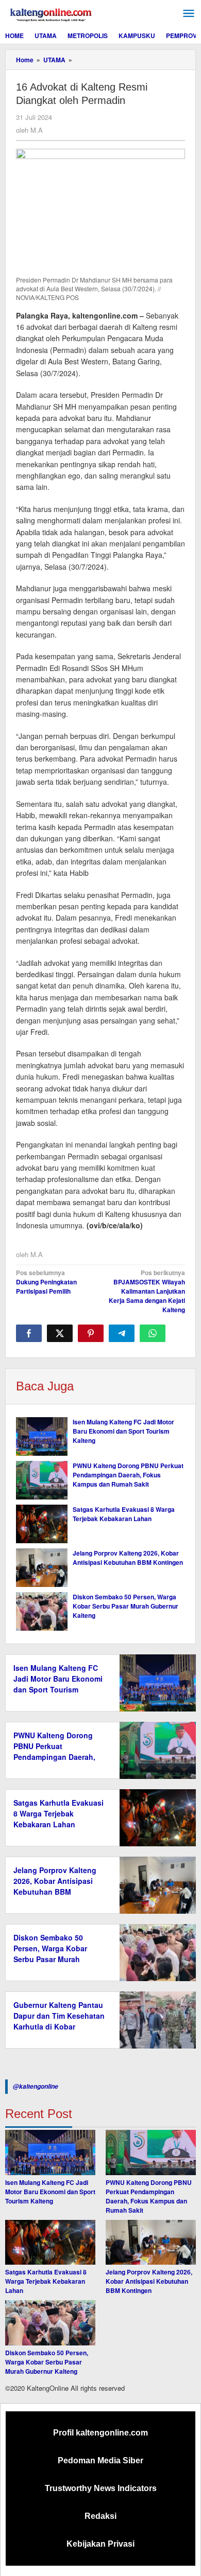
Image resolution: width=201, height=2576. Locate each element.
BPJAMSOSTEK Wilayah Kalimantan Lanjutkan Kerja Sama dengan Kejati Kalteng (147, 1291)
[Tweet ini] (60, 1333)
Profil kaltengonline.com (100, 2433)
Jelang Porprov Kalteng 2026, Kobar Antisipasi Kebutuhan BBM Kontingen (128, 1558)
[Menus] (189, 14)
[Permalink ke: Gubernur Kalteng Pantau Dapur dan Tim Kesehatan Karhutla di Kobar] (155, 2019)
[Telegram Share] (122, 1333)
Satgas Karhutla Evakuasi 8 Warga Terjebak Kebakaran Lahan (124, 1514)
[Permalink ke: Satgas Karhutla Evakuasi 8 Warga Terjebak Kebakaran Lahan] (42, 1524)
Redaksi (100, 2516)
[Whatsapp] (153, 1333)
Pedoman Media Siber (100, 2460)
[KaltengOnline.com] (52, 13)
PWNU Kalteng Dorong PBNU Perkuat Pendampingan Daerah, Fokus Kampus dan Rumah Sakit (128, 1475)
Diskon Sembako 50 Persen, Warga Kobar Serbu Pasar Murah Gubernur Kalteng (125, 1606)
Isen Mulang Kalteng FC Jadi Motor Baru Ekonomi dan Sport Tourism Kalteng (123, 1431)
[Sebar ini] (29, 1333)
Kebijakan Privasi (100, 2544)
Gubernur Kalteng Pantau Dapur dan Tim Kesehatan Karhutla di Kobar (59, 2016)
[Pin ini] (91, 1333)
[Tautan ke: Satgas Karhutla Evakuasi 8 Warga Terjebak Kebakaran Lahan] (50, 2243)
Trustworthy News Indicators (101, 2488)
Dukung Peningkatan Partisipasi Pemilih (46, 1282)
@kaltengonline (36, 2086)
